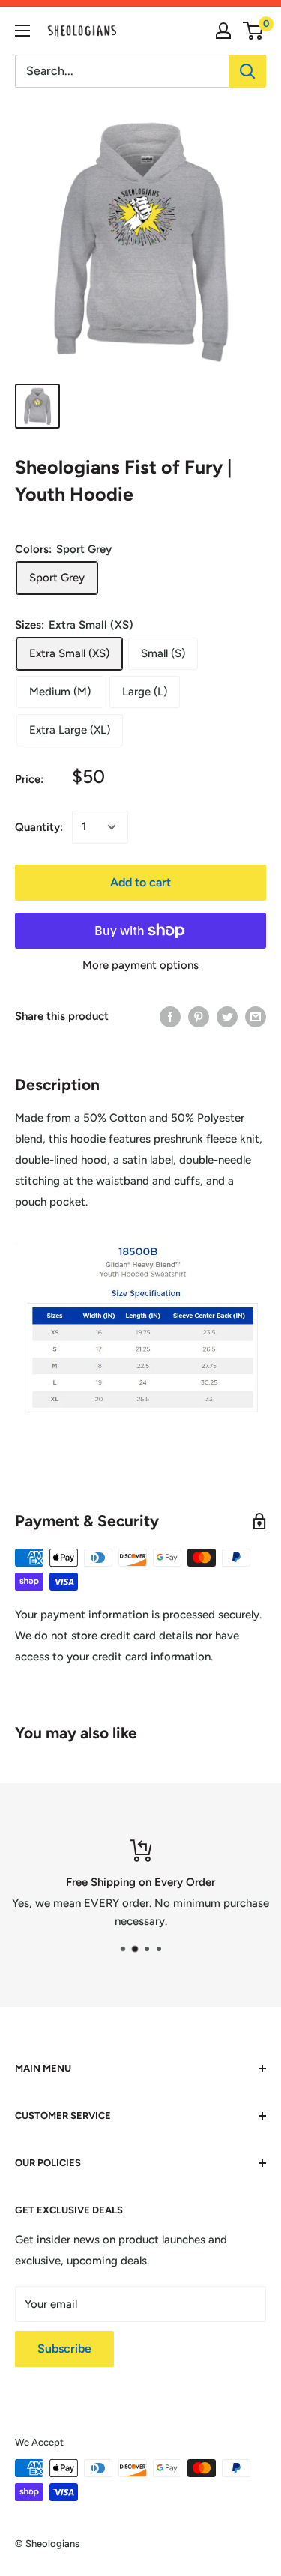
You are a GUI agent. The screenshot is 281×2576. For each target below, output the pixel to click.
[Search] (247, 71)
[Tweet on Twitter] (227, 1016)
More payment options (140, 965)
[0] (254, 31)
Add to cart (140, 882)
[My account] (223, 31)
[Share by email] (256, 1016)
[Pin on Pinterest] (199, 1016)
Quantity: (39, 827)
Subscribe (64, 2349)
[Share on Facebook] (170, 1016)
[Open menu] (22, 31)
